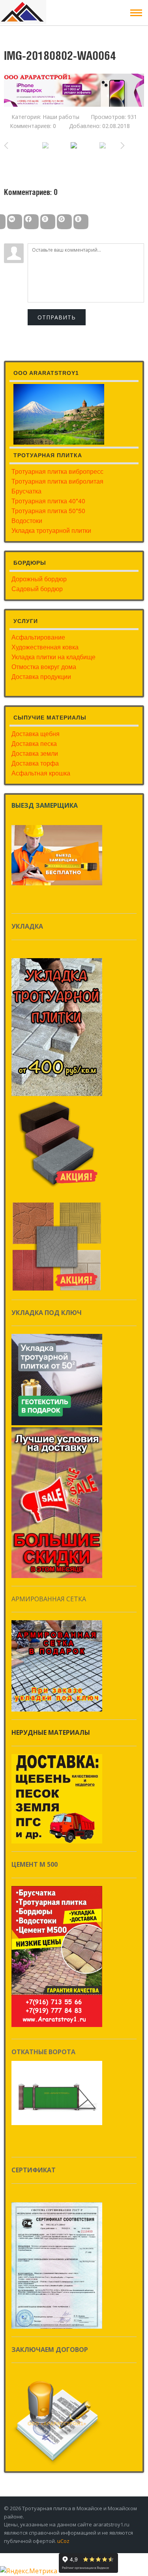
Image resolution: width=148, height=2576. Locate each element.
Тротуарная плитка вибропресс (57, 471)
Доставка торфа (35, 763)
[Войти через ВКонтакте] (15, 222)
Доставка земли (35, 753)
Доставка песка (34, 743)
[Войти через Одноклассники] (81, 222)
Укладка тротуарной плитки (51, 530)
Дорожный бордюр (39, 579)
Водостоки (27, 520)
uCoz (63, 2541)
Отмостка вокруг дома (44, 667)
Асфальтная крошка (41, 773)
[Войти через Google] (64, 222)
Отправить (57, 317)
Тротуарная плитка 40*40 (48, 501)
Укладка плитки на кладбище (53, 657)
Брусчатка (26, 491)
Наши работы (61, 117)
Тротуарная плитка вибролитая (57, 481)
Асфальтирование (38, 637)
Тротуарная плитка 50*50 (48, 511)
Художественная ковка (45, 647)
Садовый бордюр (37, 589)
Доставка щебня (36, 733)
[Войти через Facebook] (31, 222)
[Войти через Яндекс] (48, 222)
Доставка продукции (41, 676)
